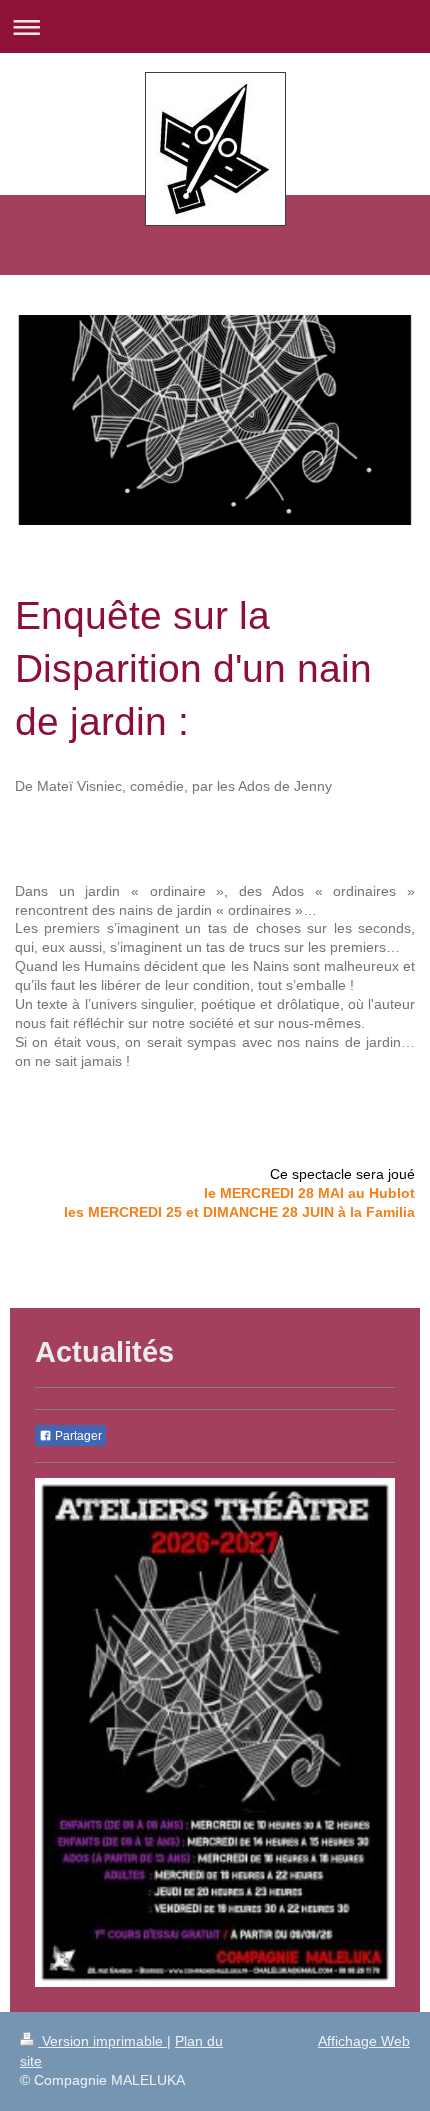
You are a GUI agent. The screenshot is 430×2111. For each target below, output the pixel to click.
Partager (77, 1436)
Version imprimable (102, 2041)
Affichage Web (364, 2041)
